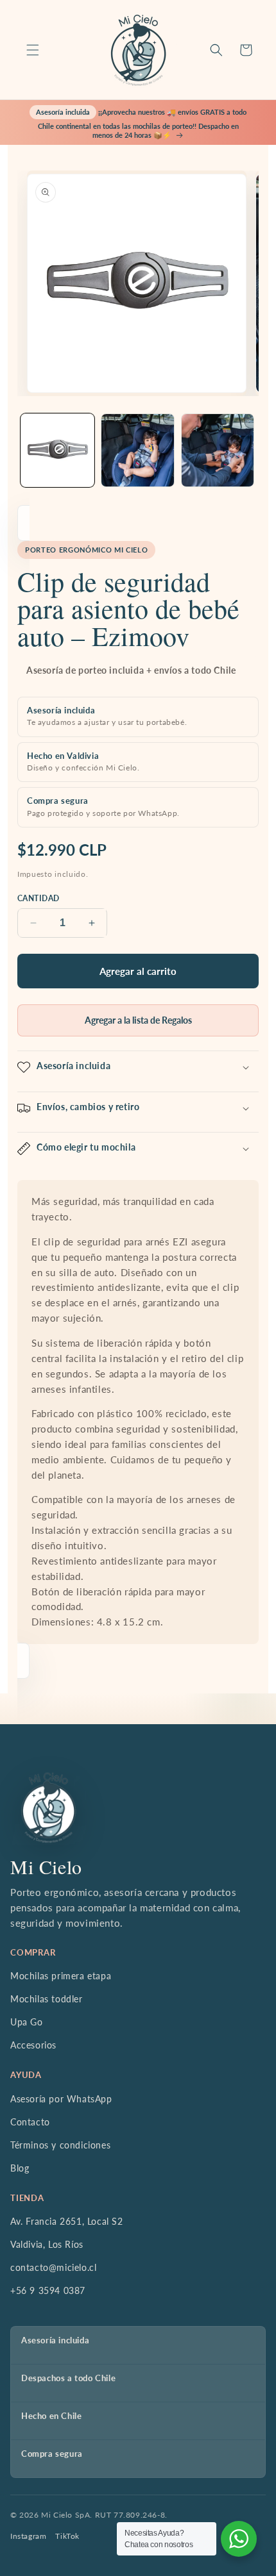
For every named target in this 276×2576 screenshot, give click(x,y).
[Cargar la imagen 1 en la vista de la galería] (57, 450)
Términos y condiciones (60, 2145)
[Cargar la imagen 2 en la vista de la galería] (138, 450)
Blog (20, 2168)
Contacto (30, 2122)
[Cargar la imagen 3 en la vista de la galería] (218, 450)
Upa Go (27, 2022)
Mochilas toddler (47, 1999)
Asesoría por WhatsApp (61, 2099)
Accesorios (33, 2045)
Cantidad (39, 898)
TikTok (67, 2536)
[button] (33, 50)
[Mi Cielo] (48, 1807)
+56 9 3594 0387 (48, 2290)
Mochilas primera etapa (61, 1976)
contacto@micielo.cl (53, 2267)
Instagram (28, 2536)
